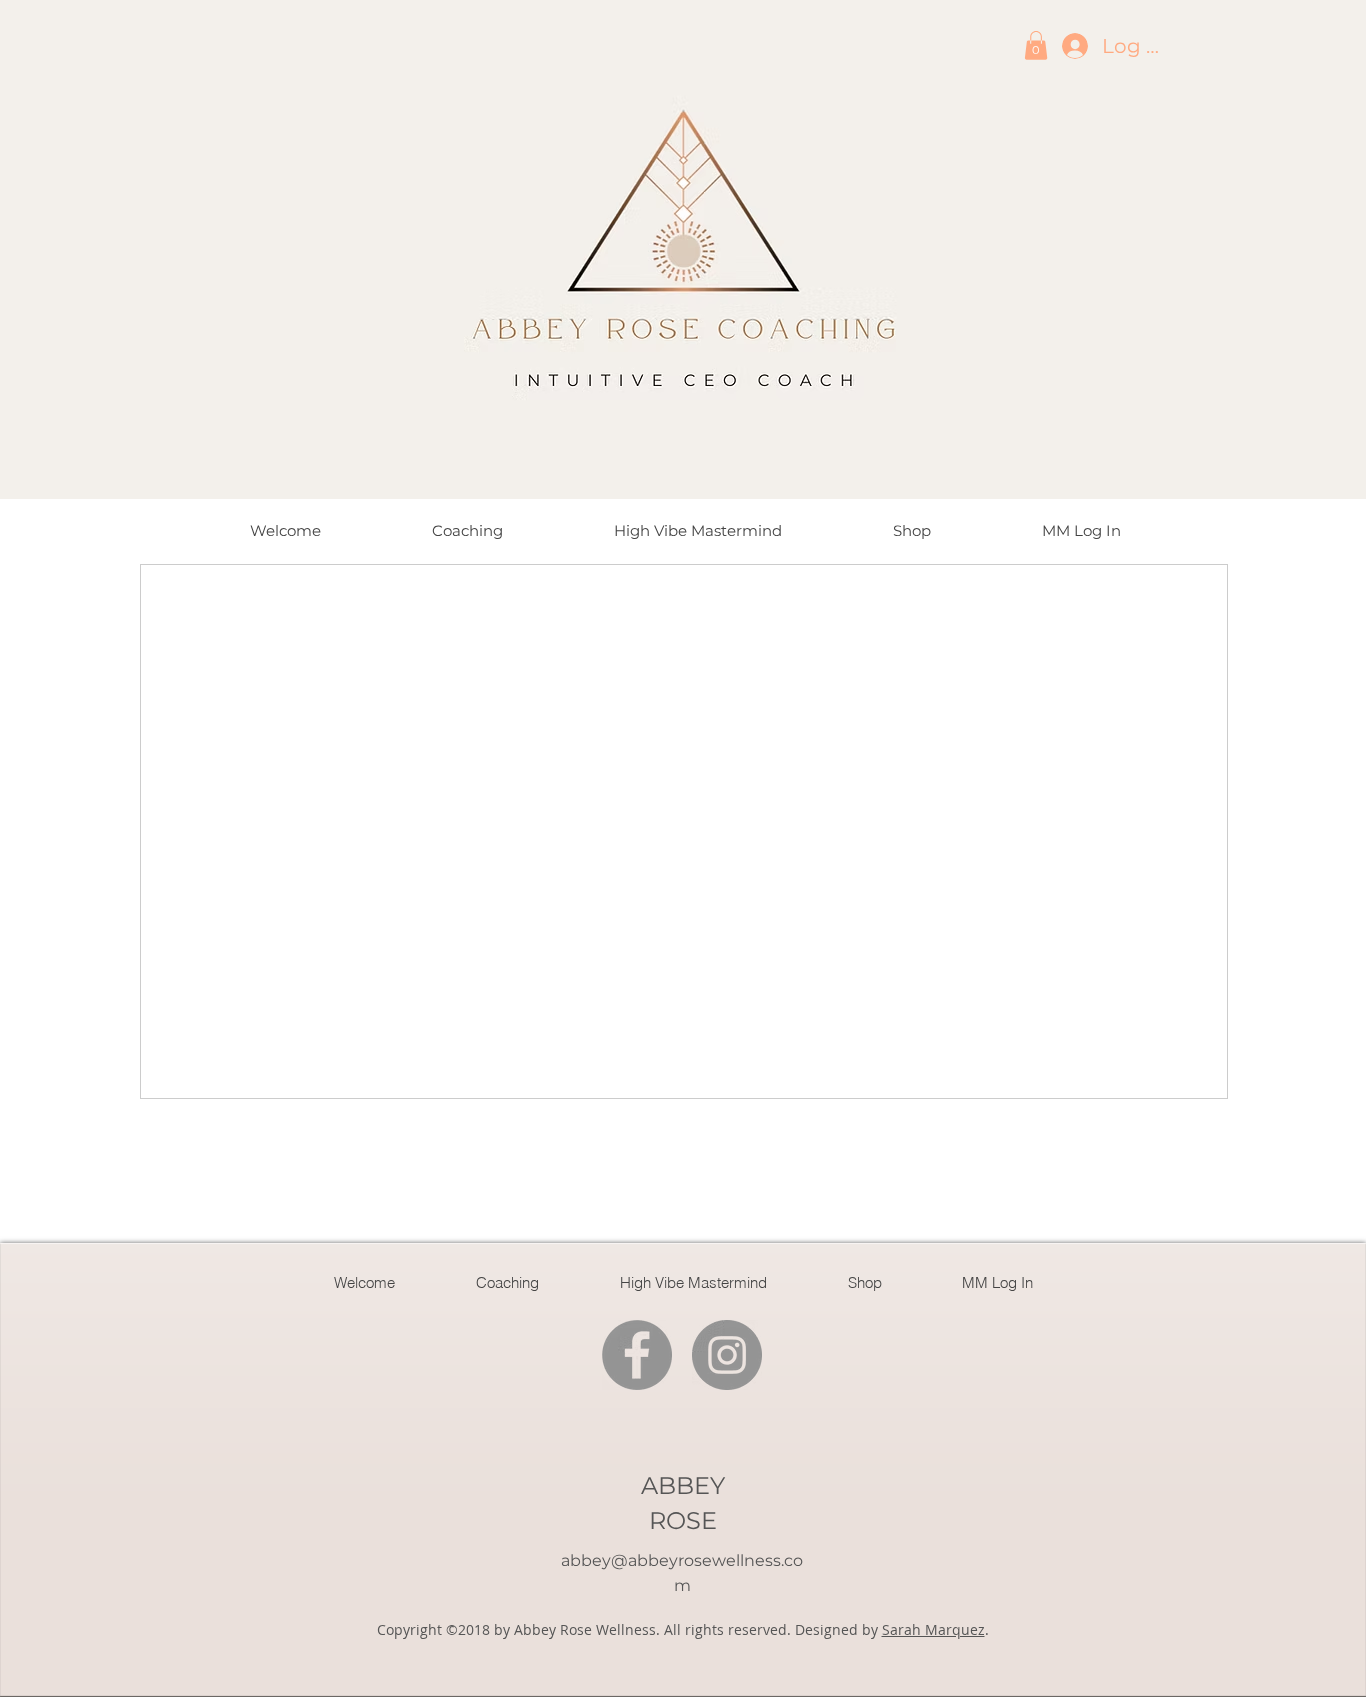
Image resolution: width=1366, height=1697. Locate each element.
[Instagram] (727, 1355)
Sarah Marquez (933, 1629)
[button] (1036, 45)
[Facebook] (637, 1355)
